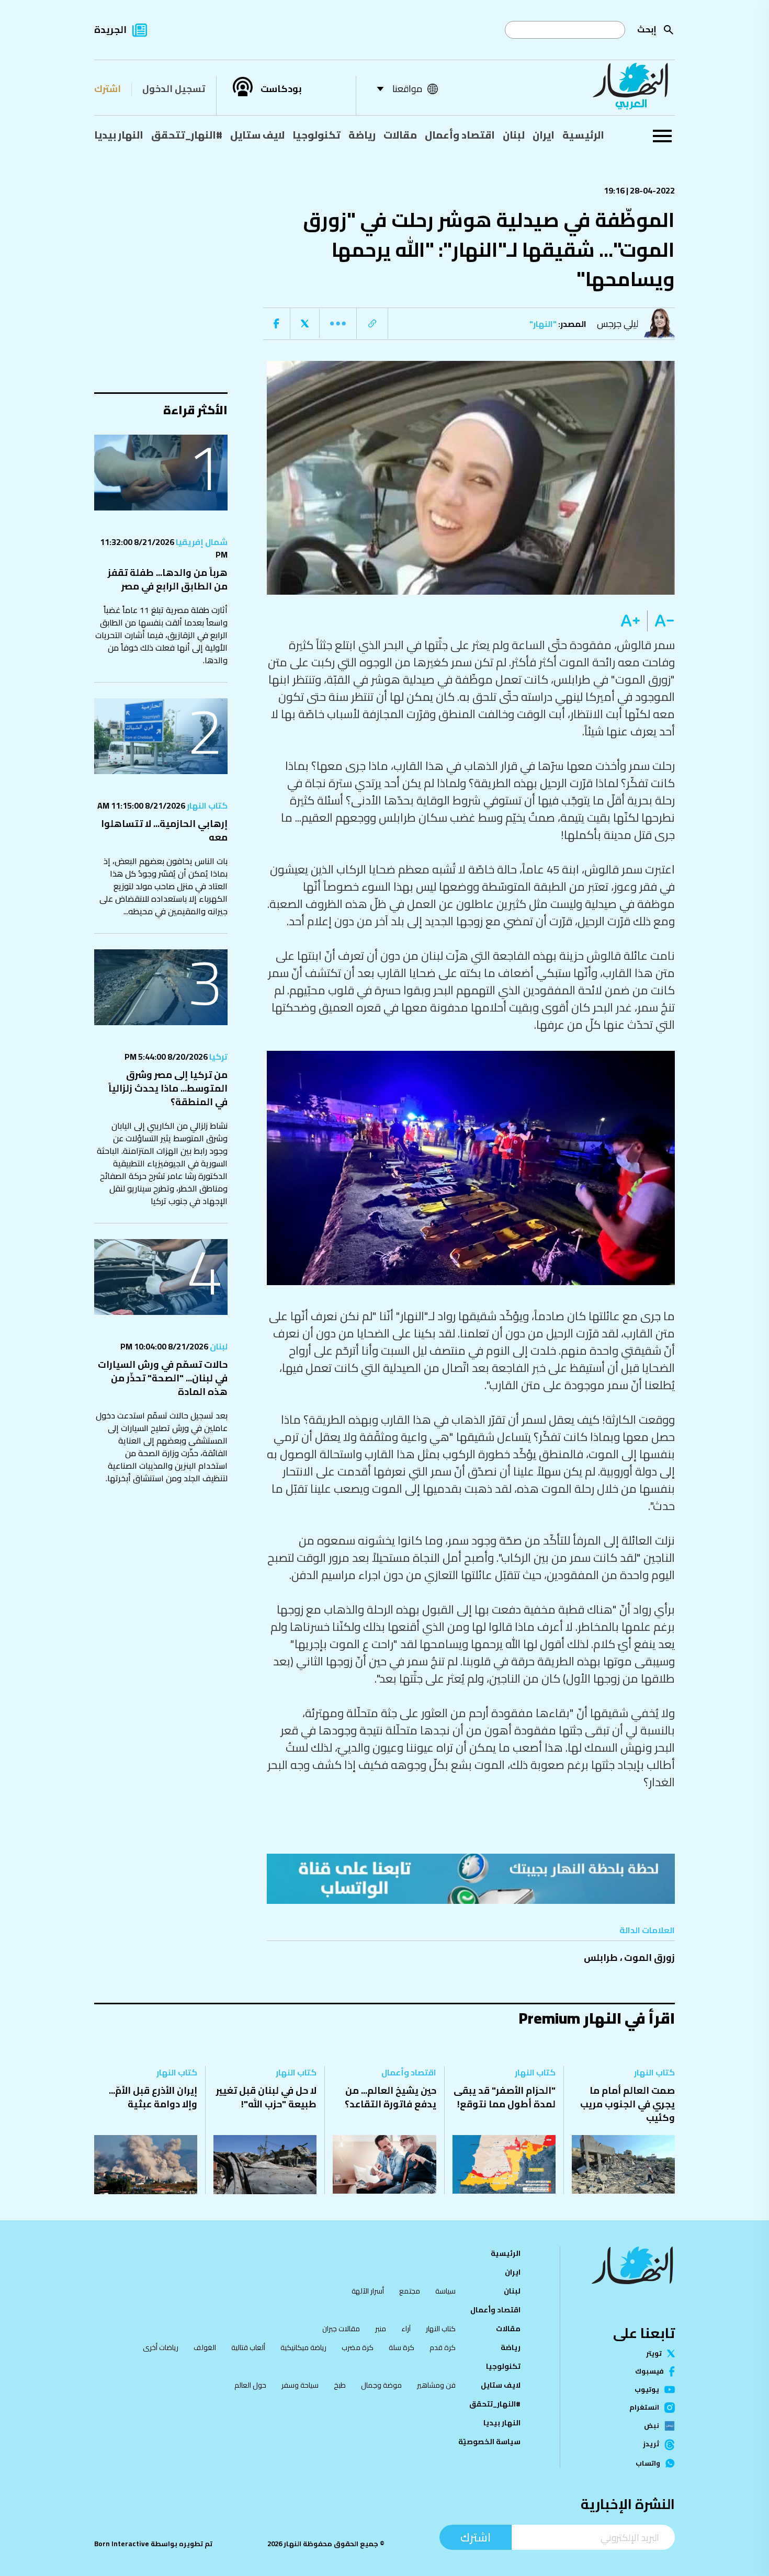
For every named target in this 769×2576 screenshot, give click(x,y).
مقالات (400, 135)
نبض (652, 2426)
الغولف (205, 2347)
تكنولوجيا (316, 135)
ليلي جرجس (618, 324)
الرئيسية (583, 135)
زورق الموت (649, 1957)
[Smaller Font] (661, 621)
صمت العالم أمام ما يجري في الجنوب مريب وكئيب (627, 2104)
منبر (381, 2329)
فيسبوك (649, 2371)
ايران (544, 135)
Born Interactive (122, 2544)
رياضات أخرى (161, 2347)
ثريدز (651, 2445)
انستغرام (644, 2408)
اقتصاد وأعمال (460, 135)
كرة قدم (443, 2347)
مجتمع (410, 2291)
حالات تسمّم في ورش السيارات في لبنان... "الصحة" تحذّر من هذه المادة (163, 1378)
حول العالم (250, 2385)
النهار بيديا (119, 135)
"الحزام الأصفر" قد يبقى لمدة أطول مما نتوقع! (505, 2097)
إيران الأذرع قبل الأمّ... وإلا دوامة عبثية (153, 2097)
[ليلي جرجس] (662, 324)
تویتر (654, 2353)
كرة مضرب (358, 2347)
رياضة (362, 135)
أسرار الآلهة (368, 2291)
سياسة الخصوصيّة (489, 2442)
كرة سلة (402, 2347)
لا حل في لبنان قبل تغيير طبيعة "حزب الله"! (266, 2097)
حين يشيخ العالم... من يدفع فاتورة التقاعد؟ (391, 2097)
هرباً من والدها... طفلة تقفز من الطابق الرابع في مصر (168, 579)
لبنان (514, 135)
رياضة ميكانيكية (303, 2347)
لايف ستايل (257, 135)
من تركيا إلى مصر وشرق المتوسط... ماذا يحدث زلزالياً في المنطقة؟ (168, 1088)
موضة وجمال (381, 2385)
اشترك (108, 89)
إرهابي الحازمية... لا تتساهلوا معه (164, 830)
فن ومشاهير (436, 2385)
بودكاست (281, 89)
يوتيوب (647, 2390)
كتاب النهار (206, 805)
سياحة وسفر (300, 2385)
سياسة (445, 2291)
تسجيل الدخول (174, 89)
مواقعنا (407, 89)
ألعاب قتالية (248, 2347)
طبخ (340, 2385)
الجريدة (110, 30)
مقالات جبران (341, 2329)
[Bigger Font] (630, 621)
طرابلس (601, 1957)
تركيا (218, 1057)
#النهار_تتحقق (187, 135)
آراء (406, 2329)
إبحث (647, 29)
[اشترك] (471, 1879)
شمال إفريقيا (201, 542)
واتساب (648, 2463)
